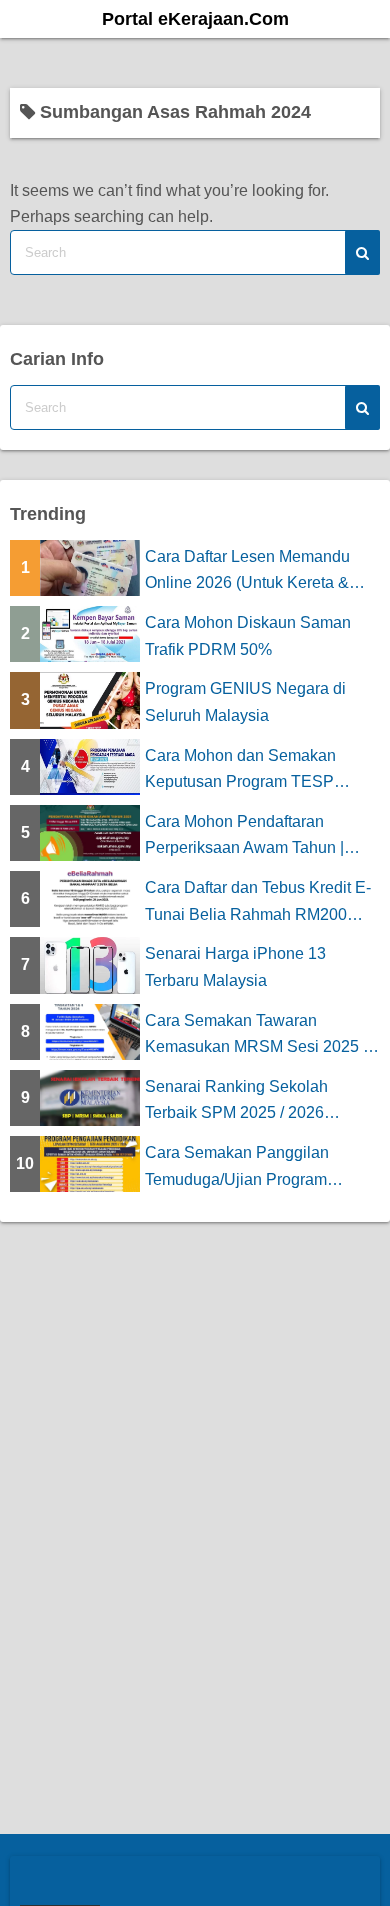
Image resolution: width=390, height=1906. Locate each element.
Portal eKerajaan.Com (195, 19)
